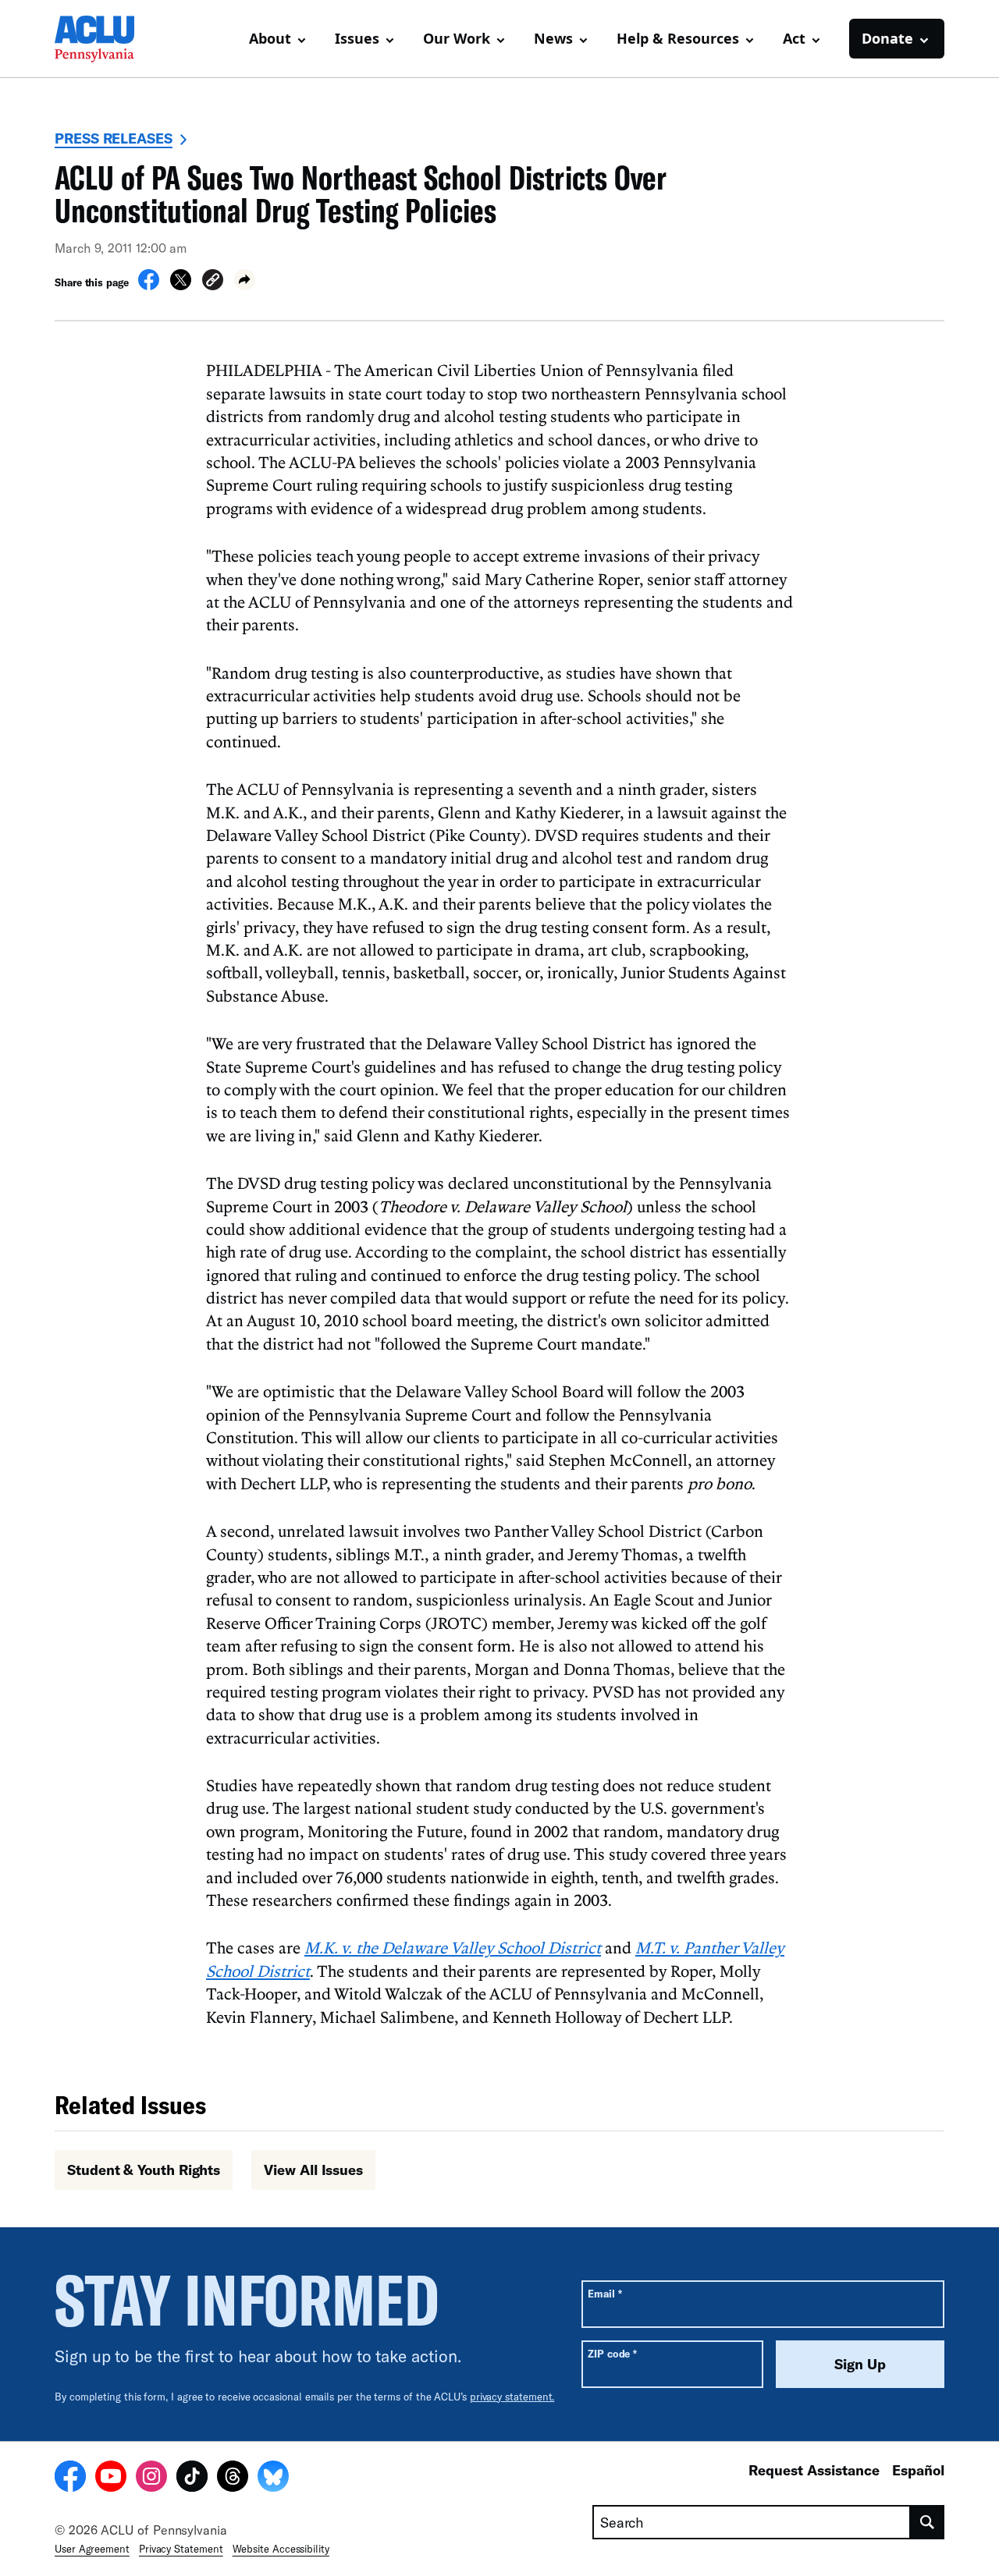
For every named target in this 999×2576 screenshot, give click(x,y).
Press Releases (114, 138)
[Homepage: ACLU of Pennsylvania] (109, 39)
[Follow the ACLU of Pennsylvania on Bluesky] (273, 2478)
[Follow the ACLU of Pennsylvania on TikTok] (192, 2478)
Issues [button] (357, 38)
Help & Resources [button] (678, 38)
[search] (928, 2522)
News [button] (553, 38)
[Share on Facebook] (149, 286)
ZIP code (612, 2353)
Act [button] (794, 38)
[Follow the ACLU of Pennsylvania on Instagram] (151, 2478)
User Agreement (92, 2549)
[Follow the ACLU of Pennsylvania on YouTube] (111, 2478)
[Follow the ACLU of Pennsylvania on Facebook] (70, 2478)
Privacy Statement (181, 2549)
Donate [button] (887, 38)
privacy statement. (512, 2397)
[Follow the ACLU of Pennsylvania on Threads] (233, 2478)
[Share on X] (181, 286)
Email (604, 2293)
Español (918, 2470)
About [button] (270, 38)
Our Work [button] (457, 38)
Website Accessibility (281, 2549)
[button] (213, 282)
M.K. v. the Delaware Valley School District (453, 1947)
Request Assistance (814, 2470)
